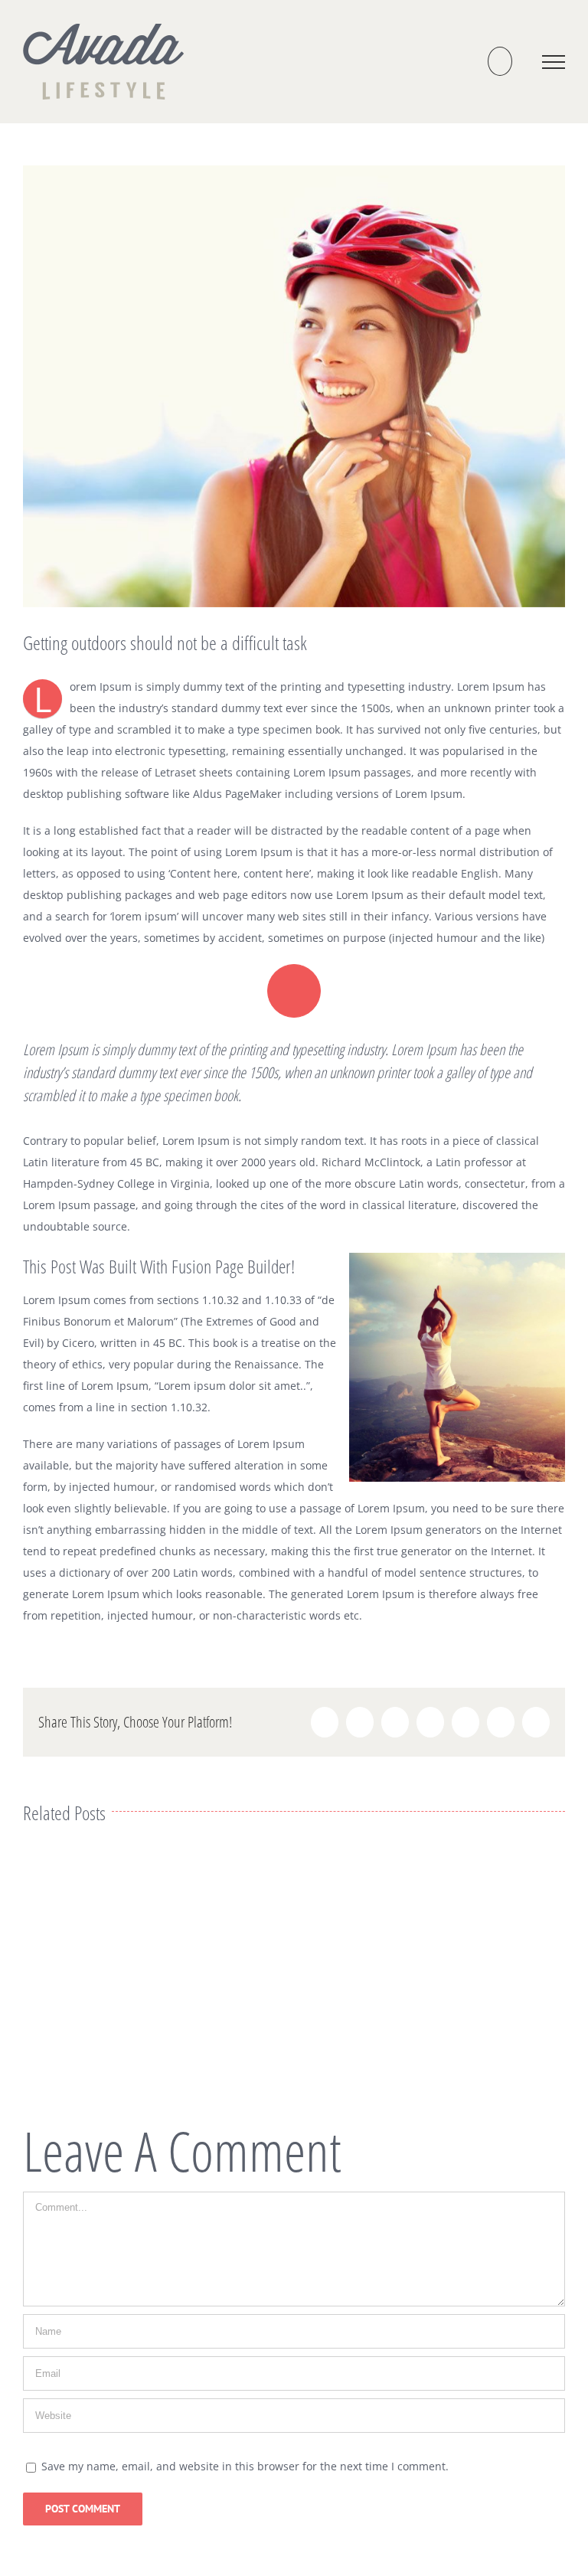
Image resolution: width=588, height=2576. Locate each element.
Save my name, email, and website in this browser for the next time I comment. (245, 2466)
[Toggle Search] (500, 61)
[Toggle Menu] (554, 62)
